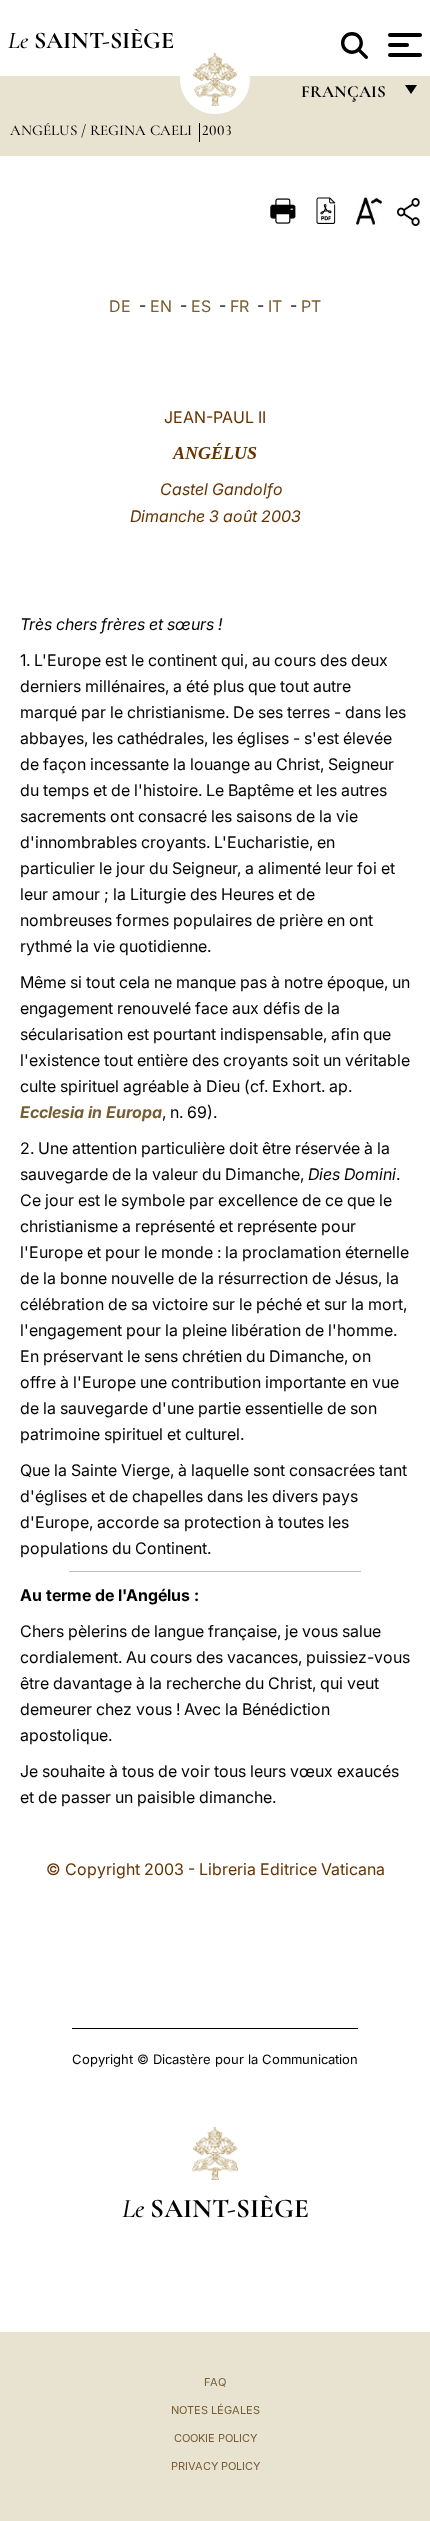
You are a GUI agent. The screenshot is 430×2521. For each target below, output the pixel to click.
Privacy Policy (215, 2466)
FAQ (215, 2382)
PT (311, 306)
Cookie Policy (215, 2438)
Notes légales (215, 2410)
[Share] (411, 215)
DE (120, 306)
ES (201, 306)
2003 (217, 130)
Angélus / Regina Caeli (103, 130)
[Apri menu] (402, 45)
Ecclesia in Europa (91, 1112)
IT (275, 306)
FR (239, 306)
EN (161, 306)
